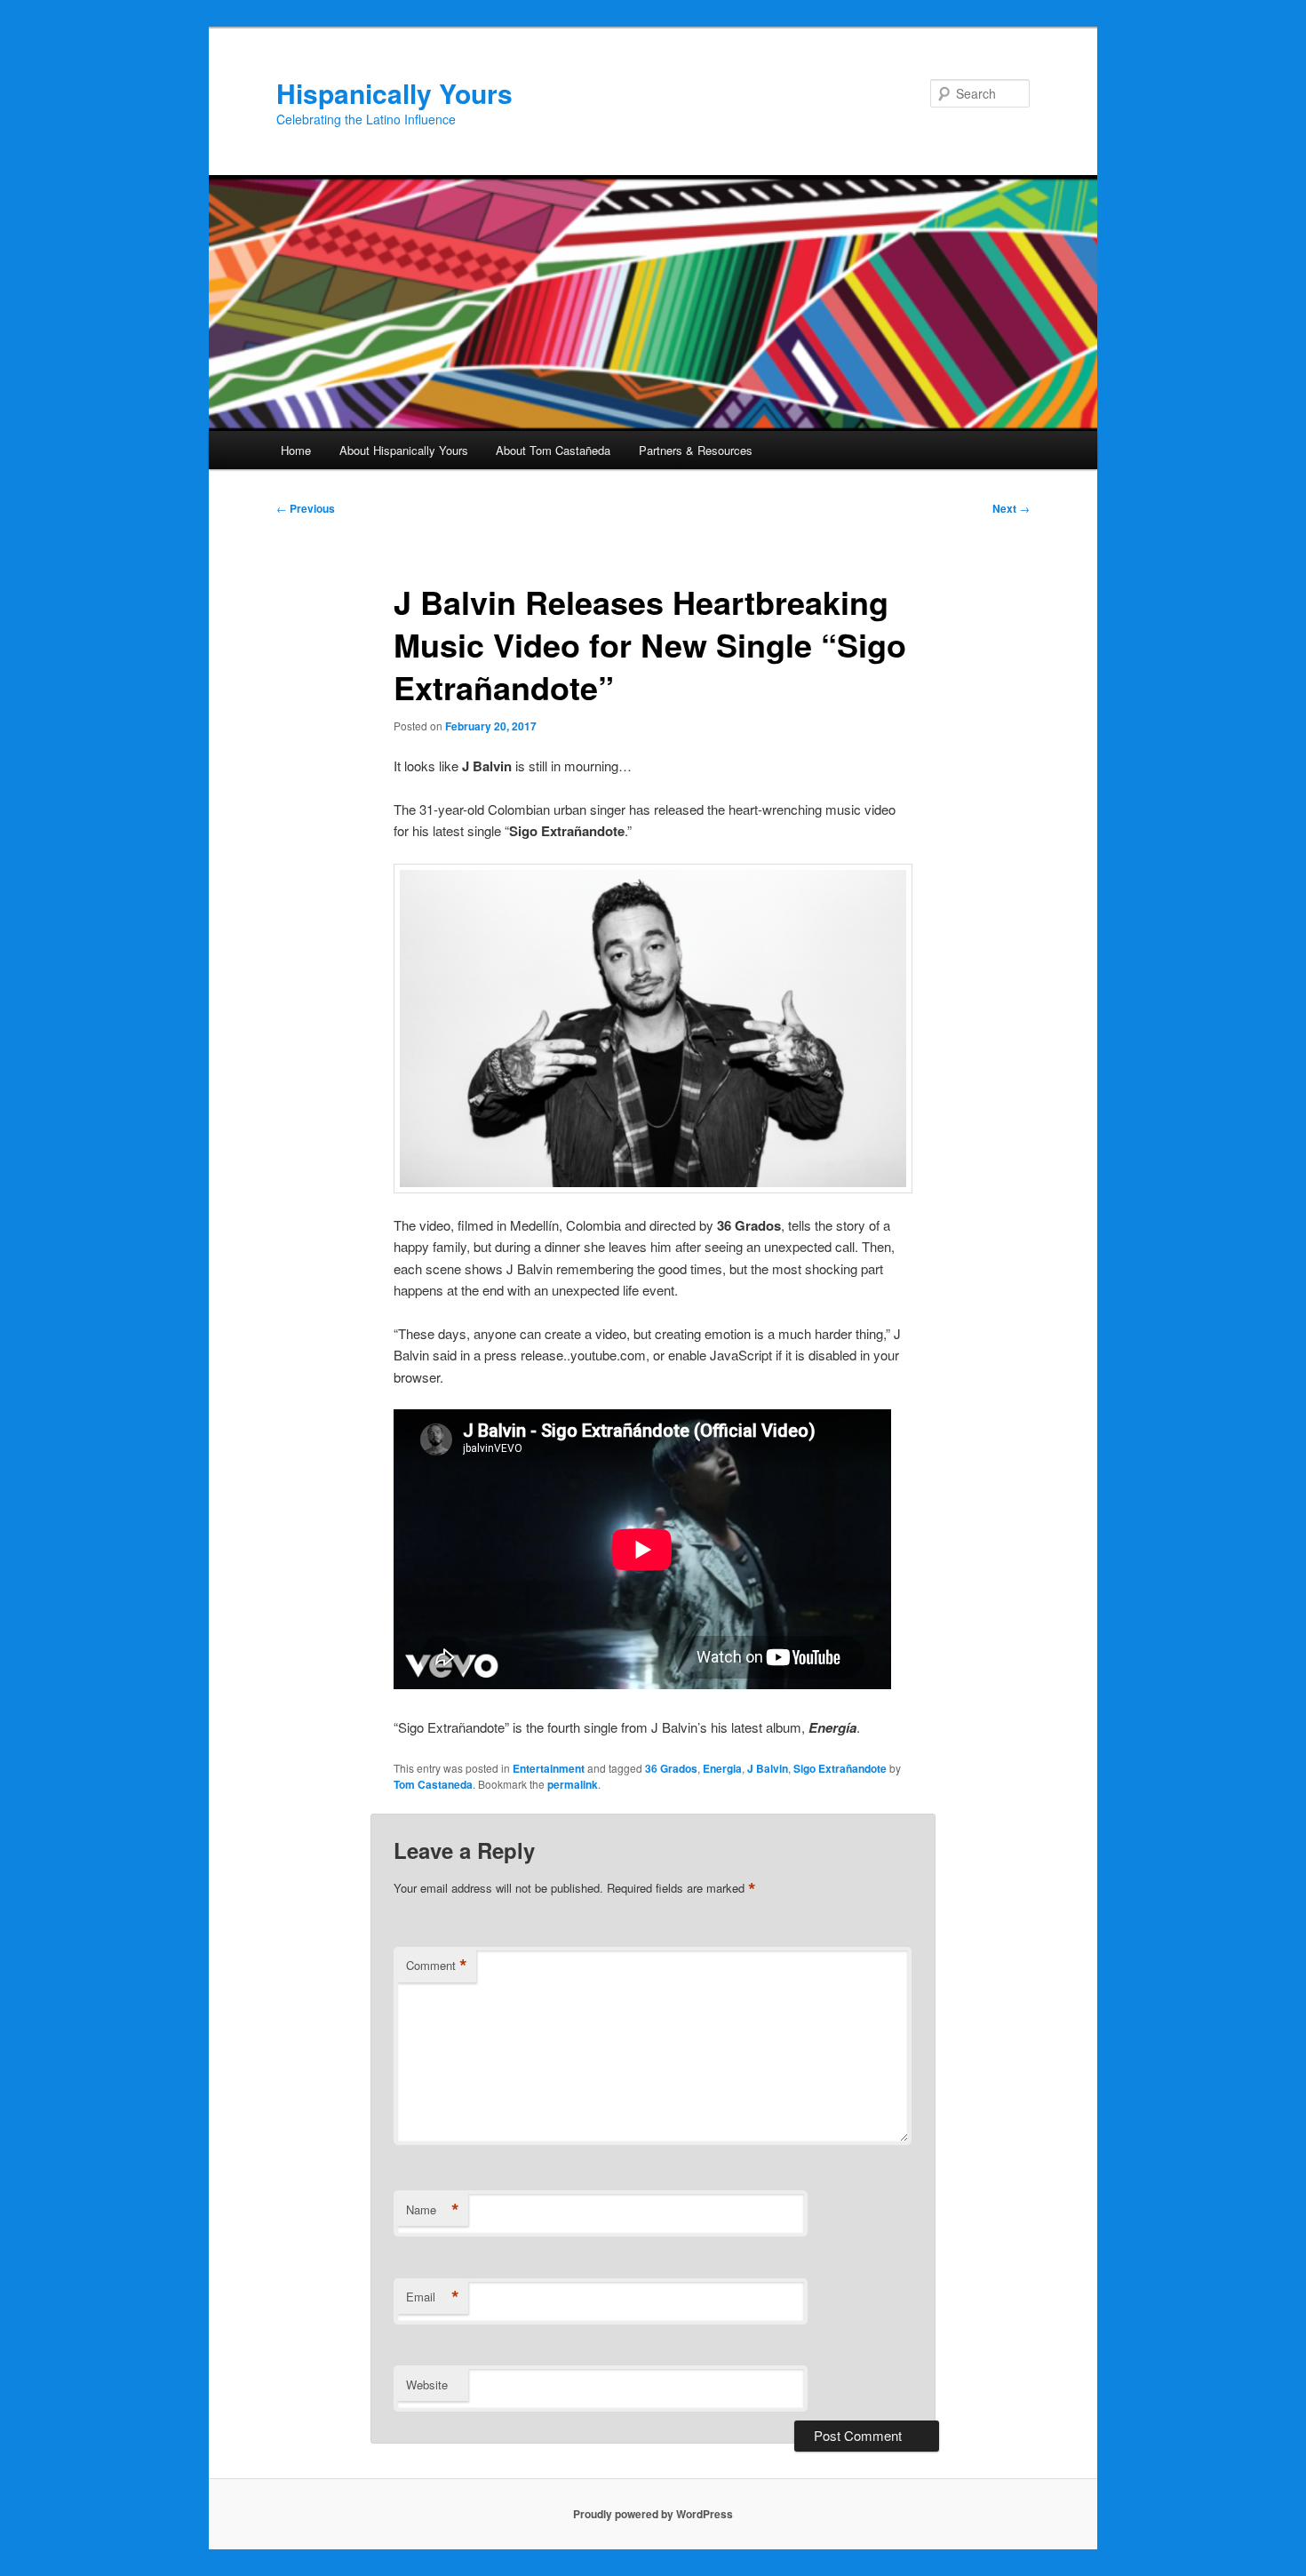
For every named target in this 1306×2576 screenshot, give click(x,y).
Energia (722, 1768)
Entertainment (549, 1768)
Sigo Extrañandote (840, 1768)
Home (296, 450)
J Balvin (768, 1768)
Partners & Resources (696, 450)
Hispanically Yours (394, 93)
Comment (437, 1966)
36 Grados (671, 1768)
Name (433, 2210)
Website (427, 2385)
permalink (573, 1784)
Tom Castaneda (433, 1784)
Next (1011, 508)
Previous (306, 508)
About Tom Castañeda (553, 450)
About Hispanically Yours (404, 450)
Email (433, 2297)
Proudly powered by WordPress (653, 2514)
